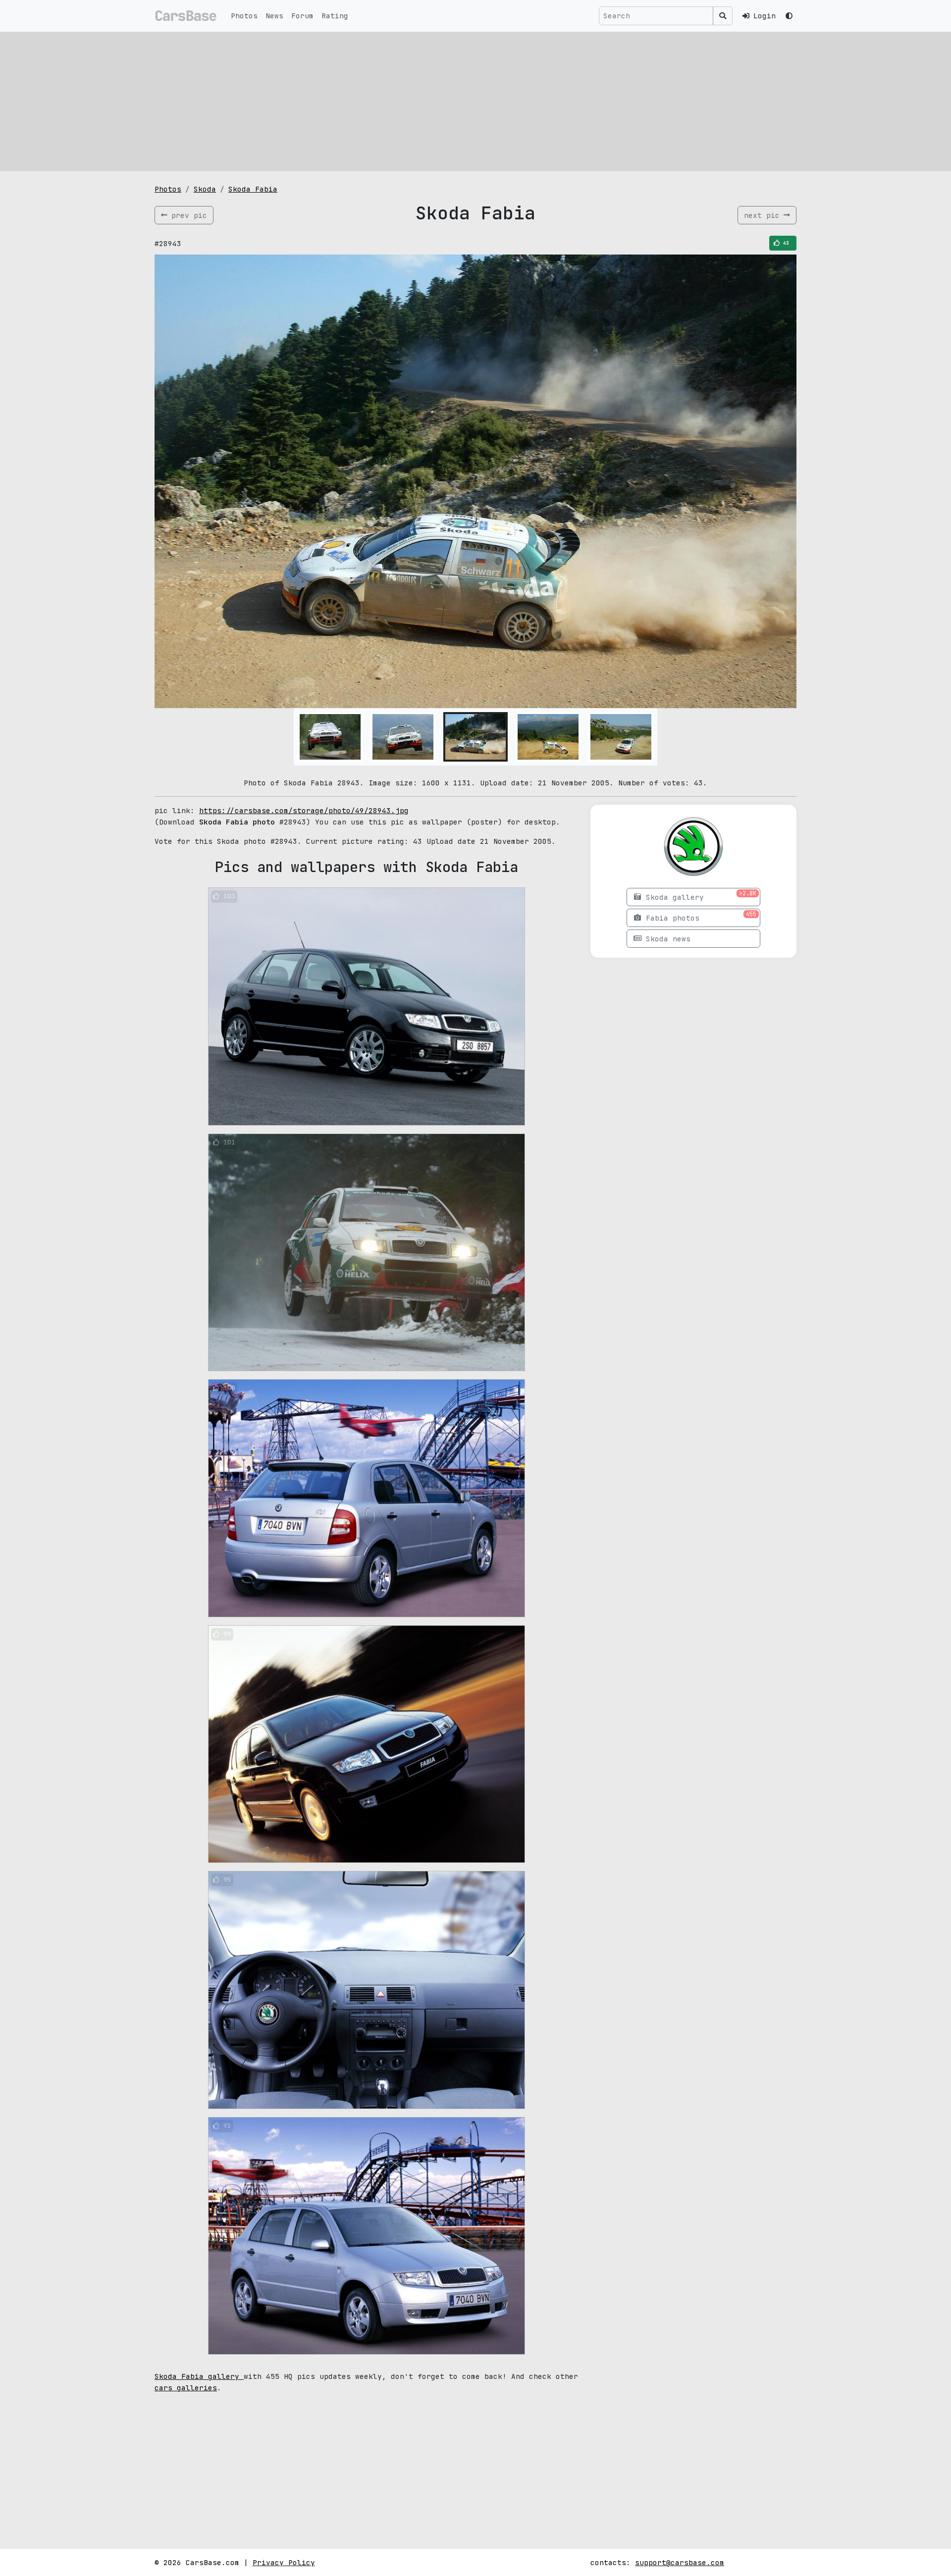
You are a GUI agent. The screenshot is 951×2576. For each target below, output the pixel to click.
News (274, 16)
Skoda (205, 189)
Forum (302, 16)
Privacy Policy (284, 2562)
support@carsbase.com (680, 2562)
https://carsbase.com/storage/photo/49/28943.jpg (304, 810)
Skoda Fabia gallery (199, 2376)
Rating (335, 16)
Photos (244, 16)
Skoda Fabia (253, 189)
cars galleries (186, 2388)
